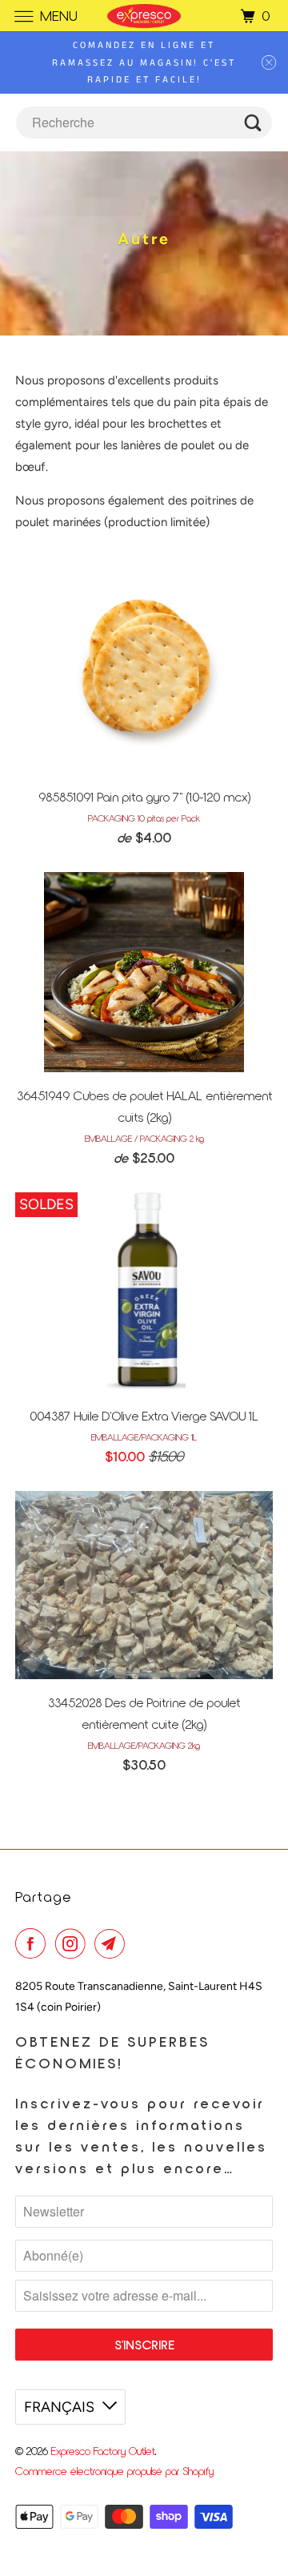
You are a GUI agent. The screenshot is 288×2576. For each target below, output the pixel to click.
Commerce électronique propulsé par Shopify (114, 2471)
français (59, 2407)
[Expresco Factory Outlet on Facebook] (34, 1943)
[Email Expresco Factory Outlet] (113, 1943)
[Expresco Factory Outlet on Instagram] (74, 1943)
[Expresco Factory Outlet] (144, 16)
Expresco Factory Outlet (103, 2451)
